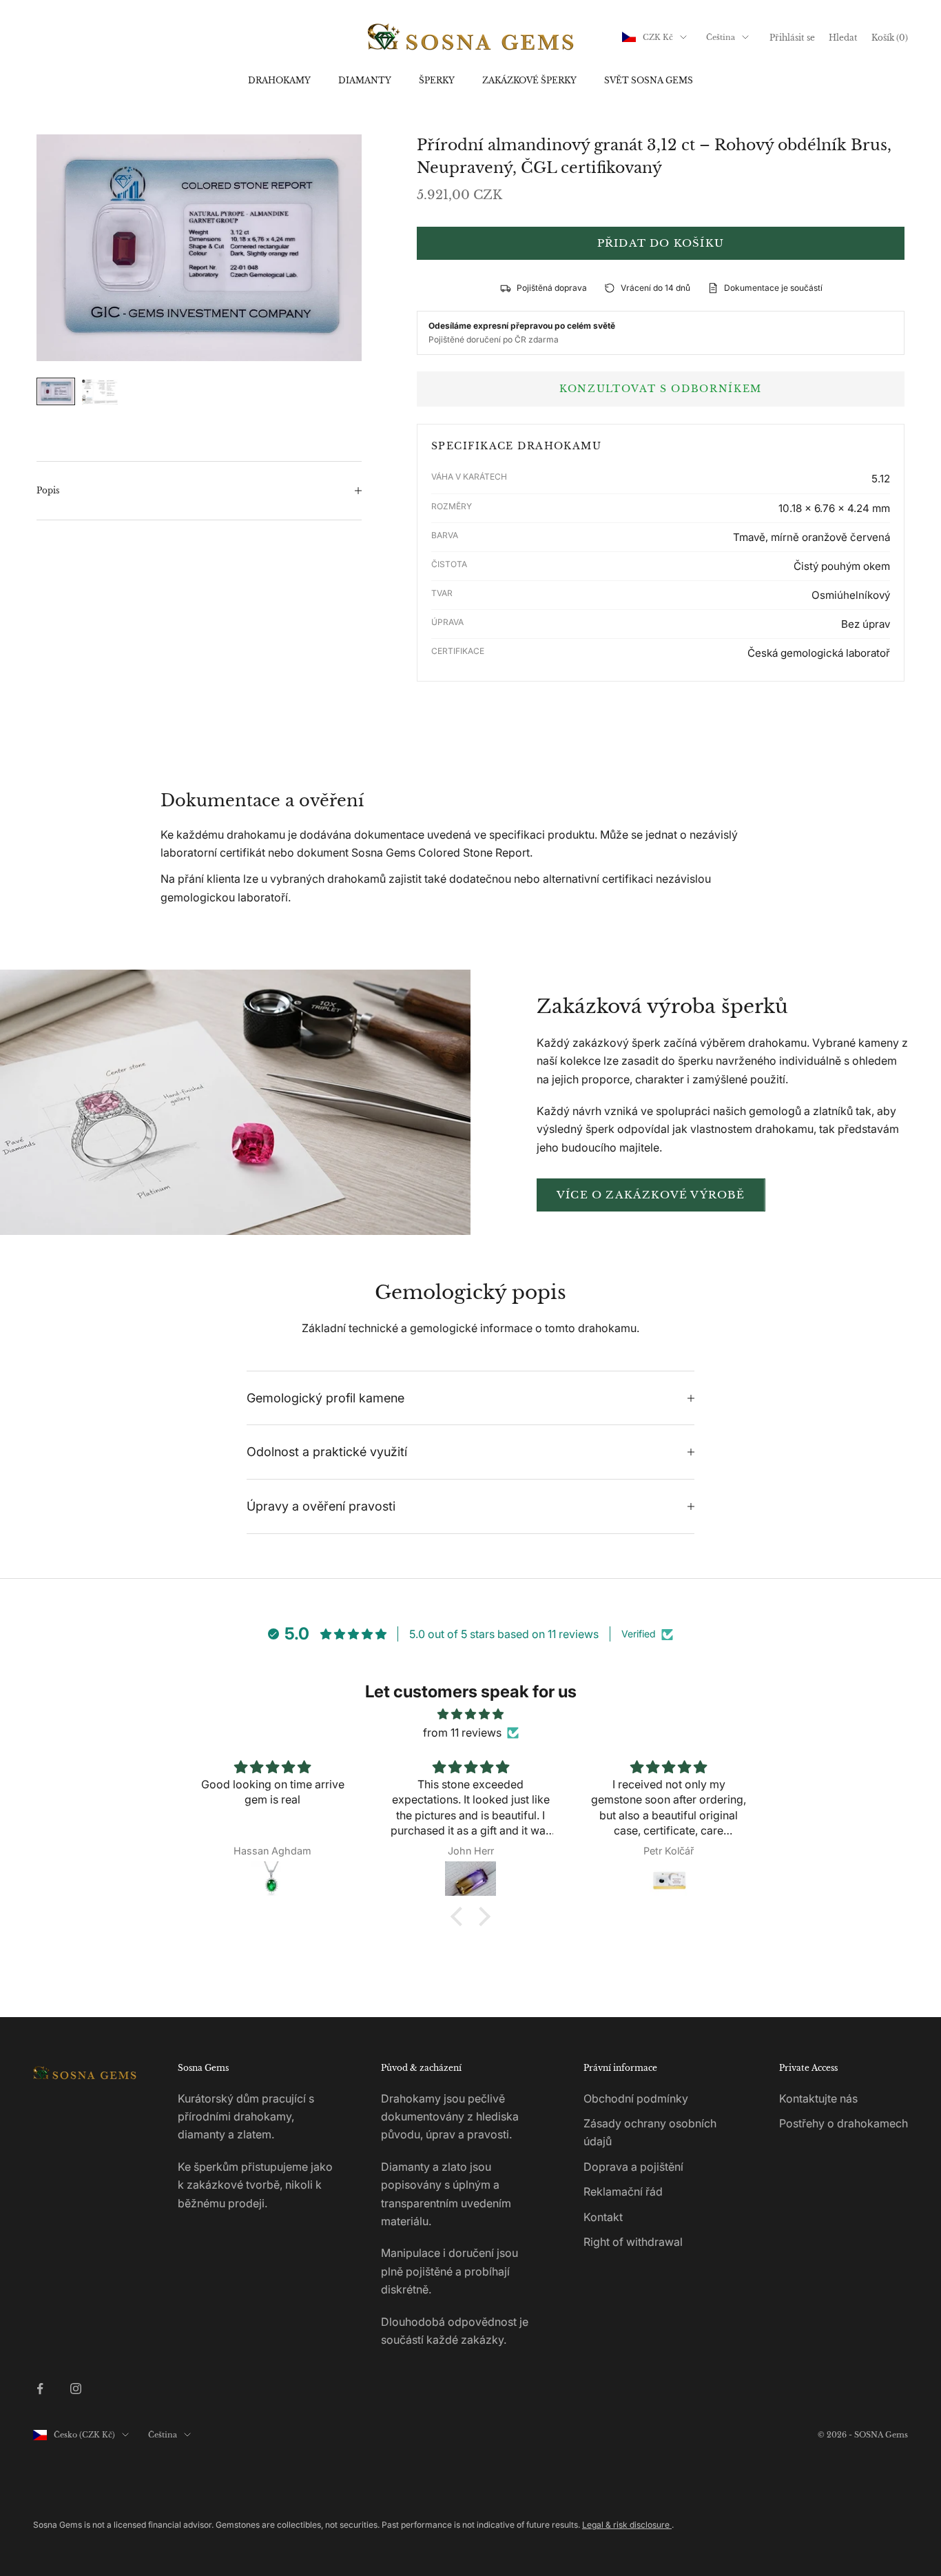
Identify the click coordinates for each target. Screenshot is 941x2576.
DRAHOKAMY (279, 80)
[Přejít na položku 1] (56, 391)
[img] (470, 1714)
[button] (460, 1916)
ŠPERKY (437, 80)
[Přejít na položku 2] (100, 392)
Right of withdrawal (633, 2242)
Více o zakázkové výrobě (651, 1195)
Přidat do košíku (661, 243)
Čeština (721, 37)
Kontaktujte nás (818, 2098)
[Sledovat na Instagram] (76, 2389)
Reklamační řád (623, 2191)
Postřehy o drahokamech (844, 2123)
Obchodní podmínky (636, 2098)
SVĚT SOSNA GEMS (649, 80)
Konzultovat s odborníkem (661, 389)
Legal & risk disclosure (627, 2525)
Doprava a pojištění (633, 2167)
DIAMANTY (365, 80)
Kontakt (603, 2217)
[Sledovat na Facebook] (40, 2389)
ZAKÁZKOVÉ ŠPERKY (529, 80)
